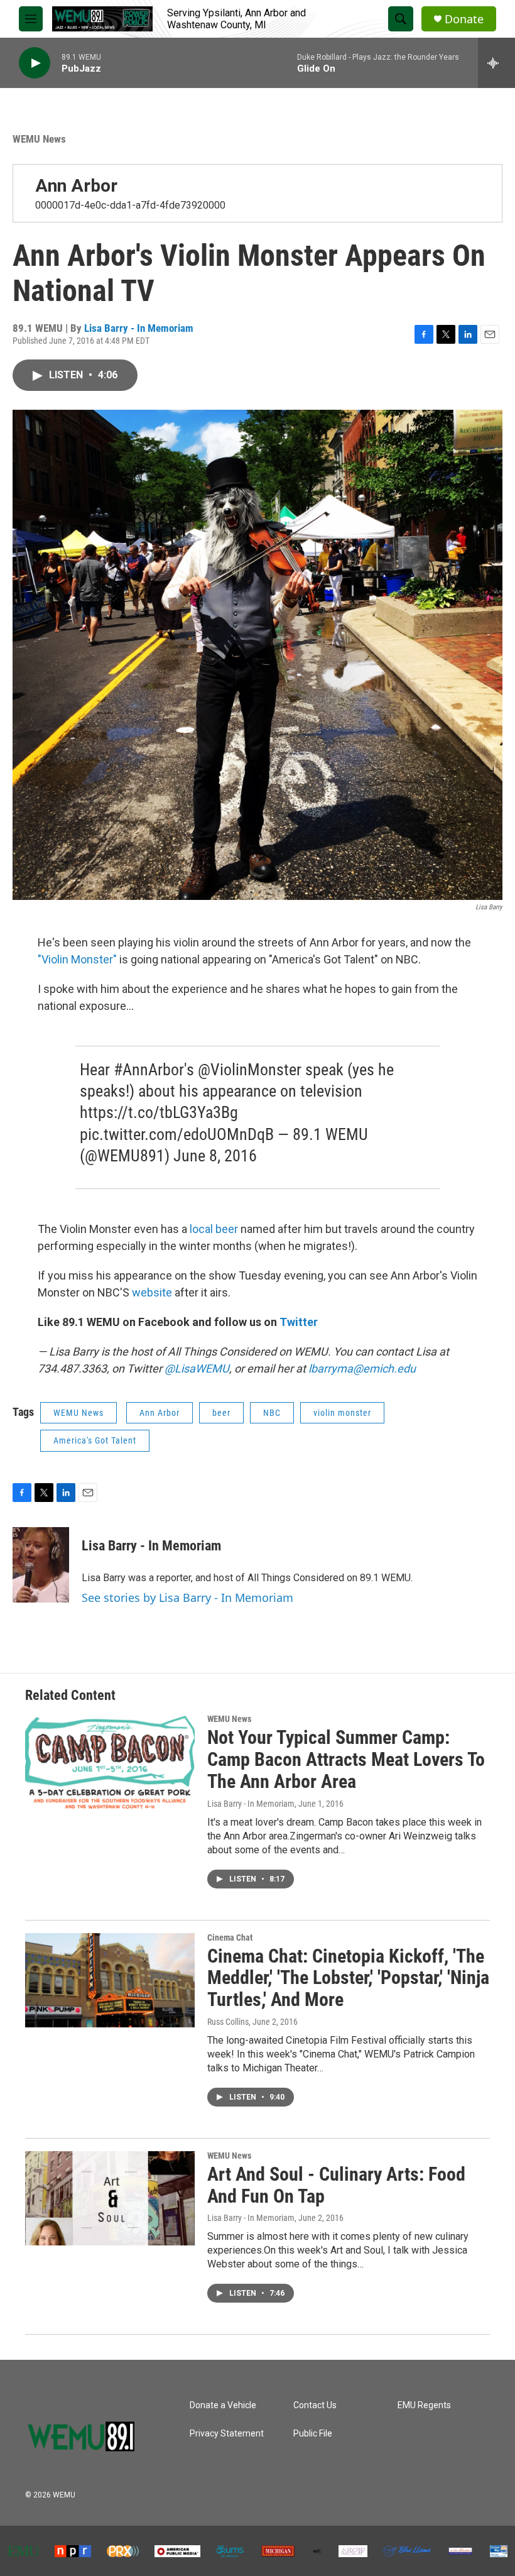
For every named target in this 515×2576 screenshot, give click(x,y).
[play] (35, 63)
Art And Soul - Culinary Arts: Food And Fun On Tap (336, 2185)
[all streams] (496, 63)
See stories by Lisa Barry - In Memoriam (187, 1598)
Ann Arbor (76, 186)
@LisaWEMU (197, 1368)
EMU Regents (424, 2405)
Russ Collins (228, 2022)
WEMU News (39, 139)
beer (221, 1413)
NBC (272, 1413)
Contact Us (315, 2405)
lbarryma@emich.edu (362, 1368)
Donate (464, 19)
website (153, 1292)
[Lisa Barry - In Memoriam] (41, 1565)
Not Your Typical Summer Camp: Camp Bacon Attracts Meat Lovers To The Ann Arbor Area (346, 1759)
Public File (313, 2434)
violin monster (342, 1413)
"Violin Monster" (77, 959)
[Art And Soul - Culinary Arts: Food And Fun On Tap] (110, 2198)
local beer (214, 1229)
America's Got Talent (95, 1440)
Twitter (299, 1322)
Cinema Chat (230, 1937)
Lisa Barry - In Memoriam (139, 328)
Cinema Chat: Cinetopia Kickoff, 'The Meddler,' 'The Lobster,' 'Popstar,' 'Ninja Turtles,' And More (348, 1978)
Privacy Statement (227, 2434)
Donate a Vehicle (223, 2405)
